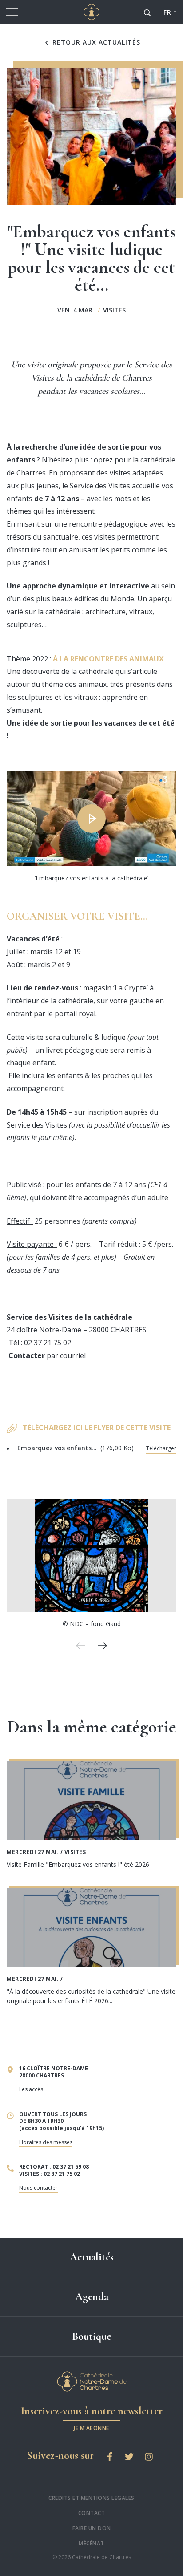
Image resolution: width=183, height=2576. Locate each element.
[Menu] (12, 12)
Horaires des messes (46, 2142)
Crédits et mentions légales (91, 2498)
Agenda (92, 2297)
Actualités (92, 2257)
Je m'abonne (91, 2428)
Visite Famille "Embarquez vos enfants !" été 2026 (78, 1864)
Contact (92, 2513)
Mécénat (91, 2543)
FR (167, 12)
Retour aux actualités (95, 42)
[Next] (103, 1646)
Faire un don (92, 2528)
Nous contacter (38, 2188)
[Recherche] (147, 12)
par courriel (47, 1355)
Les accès (31, 2089)
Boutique (91, 2336)
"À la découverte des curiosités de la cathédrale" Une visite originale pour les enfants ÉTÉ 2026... (91, 1996)
